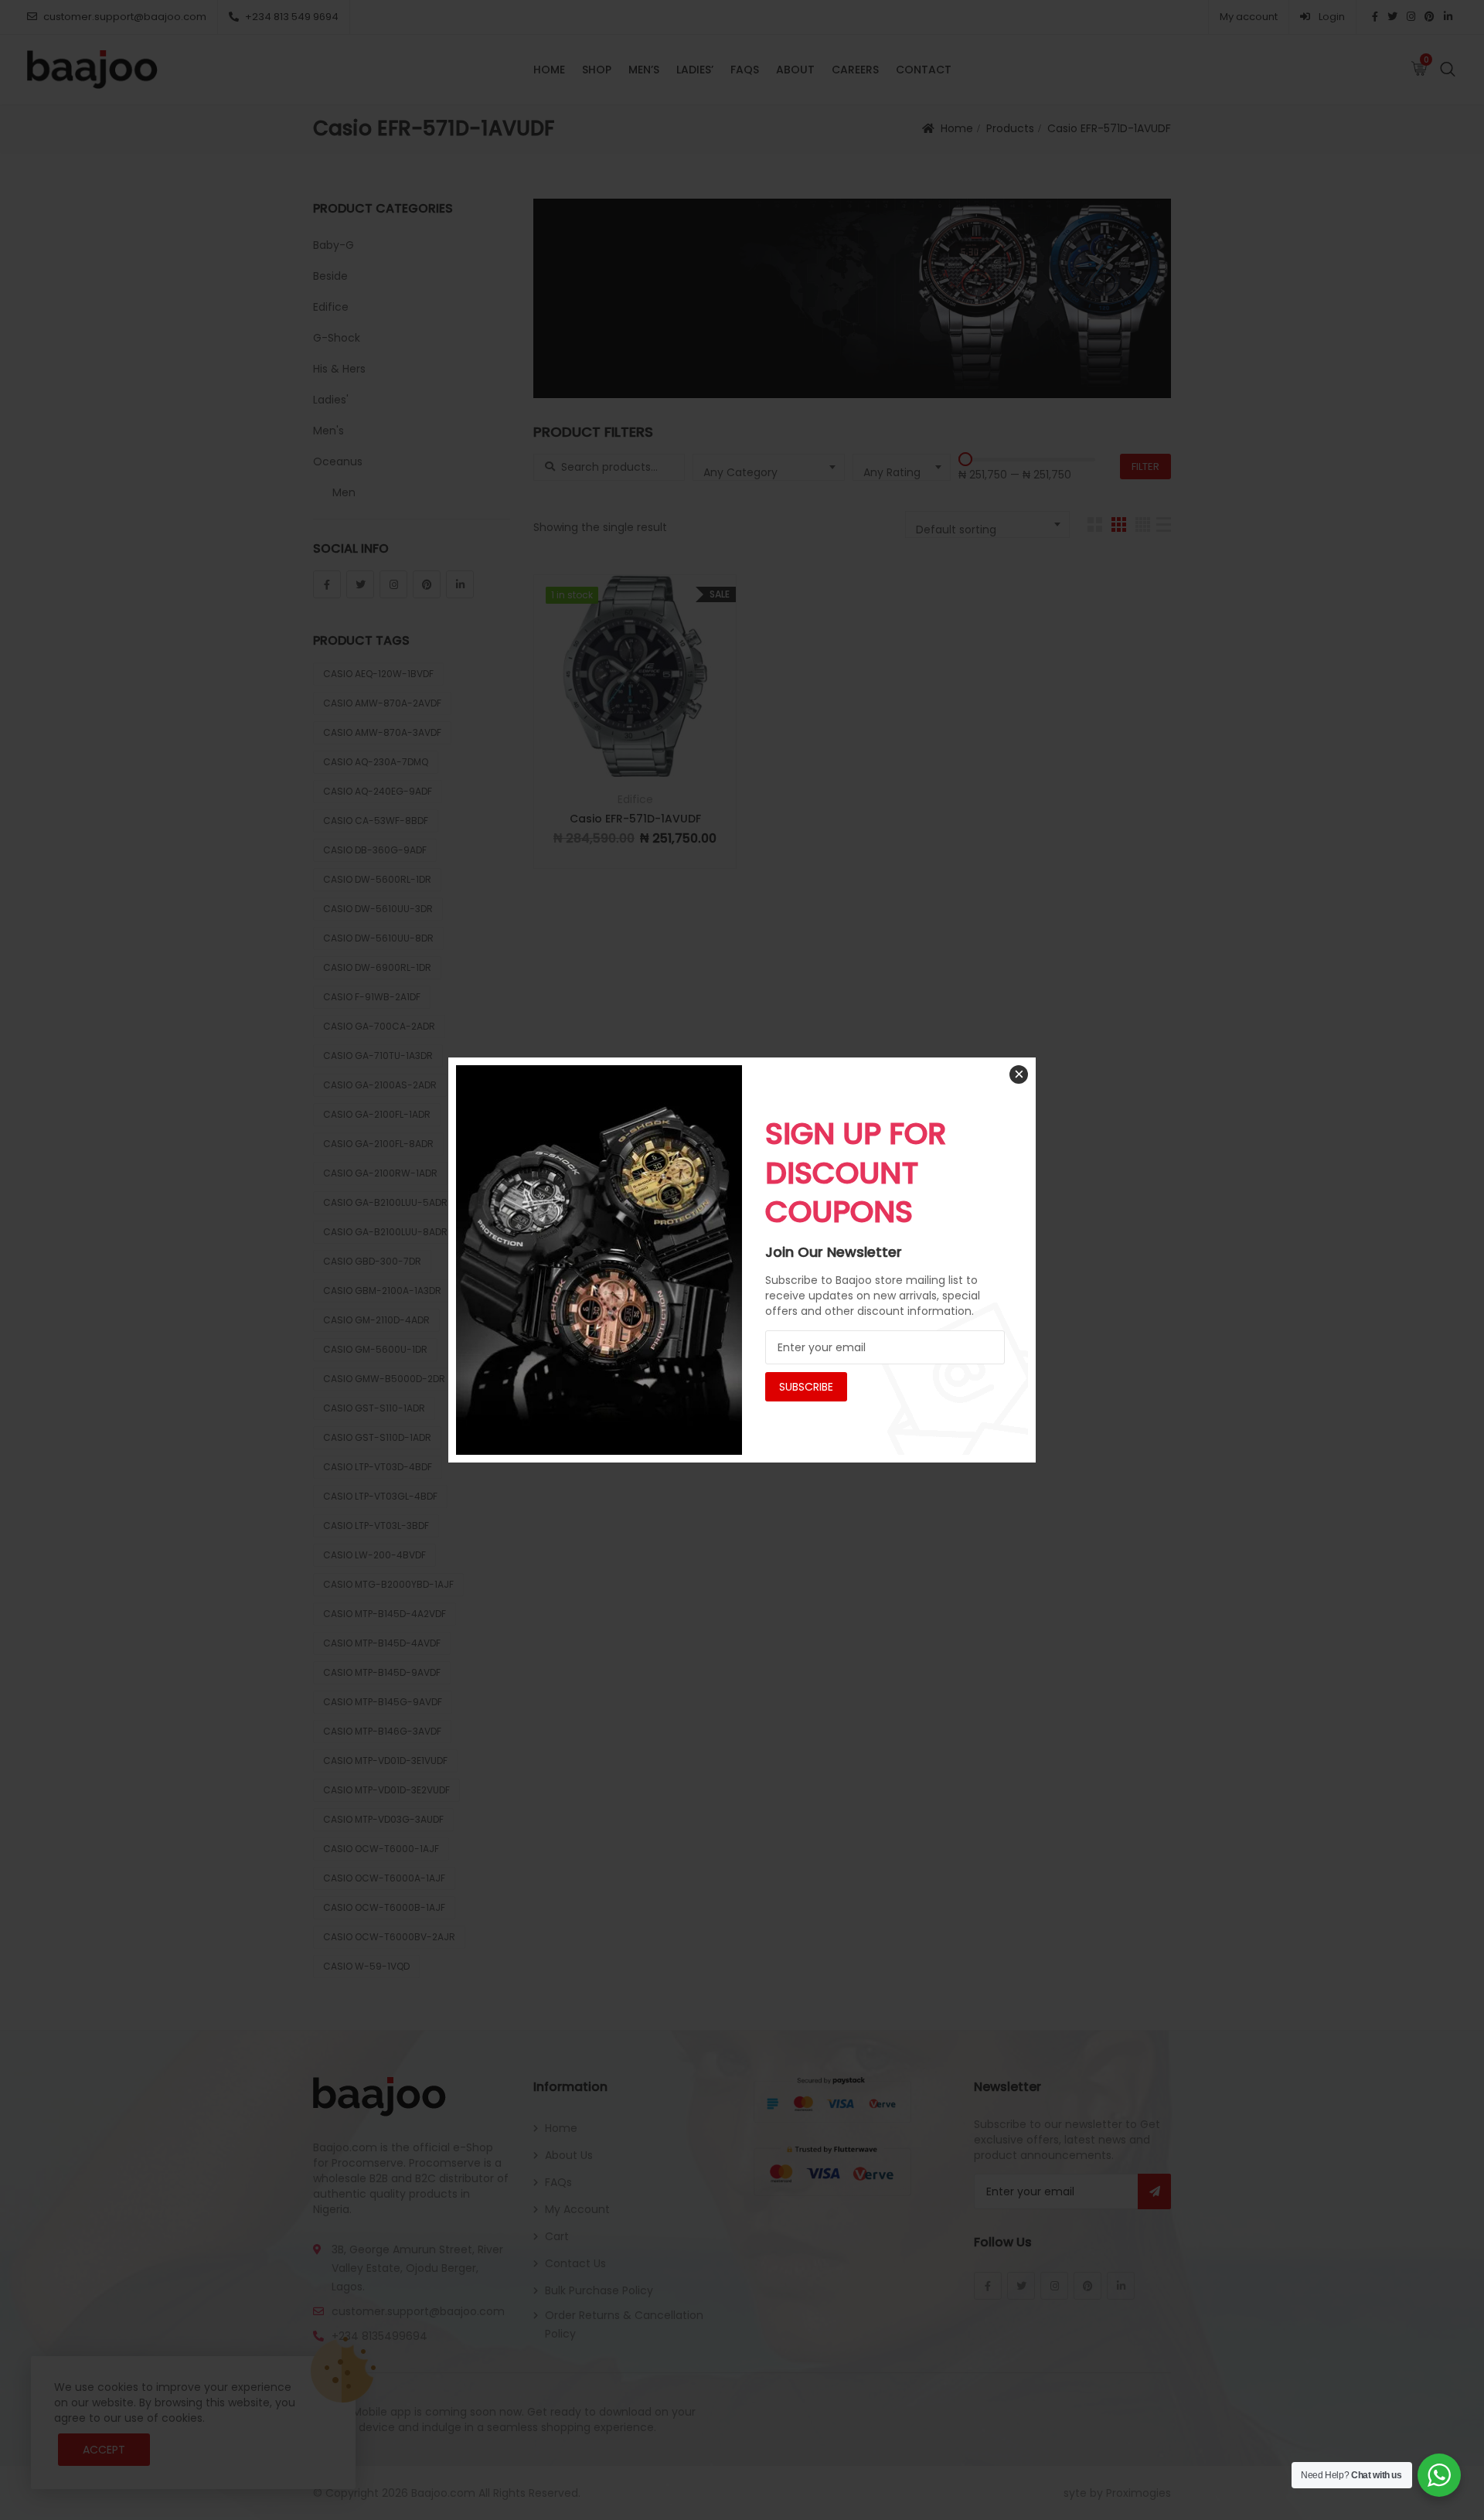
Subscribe (806, 1387)
